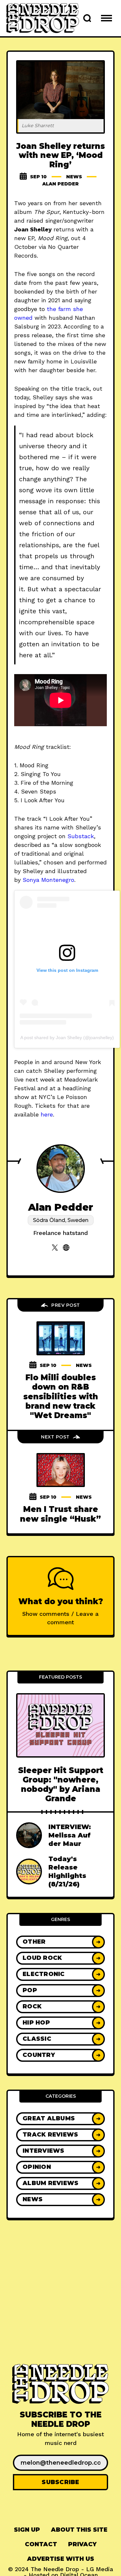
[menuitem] (27, 2530)
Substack (81, 836)
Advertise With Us (61, 2559)
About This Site (79, 2530)
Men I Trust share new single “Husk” (60, 1514)
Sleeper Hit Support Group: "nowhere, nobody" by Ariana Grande (61, 1785)
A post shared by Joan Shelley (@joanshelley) (67, 1038)
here (47, 1114)
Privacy (82, 2544)
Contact (41, 2544)
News (74, 177)
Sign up (27, 2530)
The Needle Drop (55, 2569)
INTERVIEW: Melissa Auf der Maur (70, 1835)
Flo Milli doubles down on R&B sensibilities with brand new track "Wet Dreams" (61, 1396)
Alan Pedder (60, 184)
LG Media (100, 2569)
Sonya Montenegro (48, 880)
